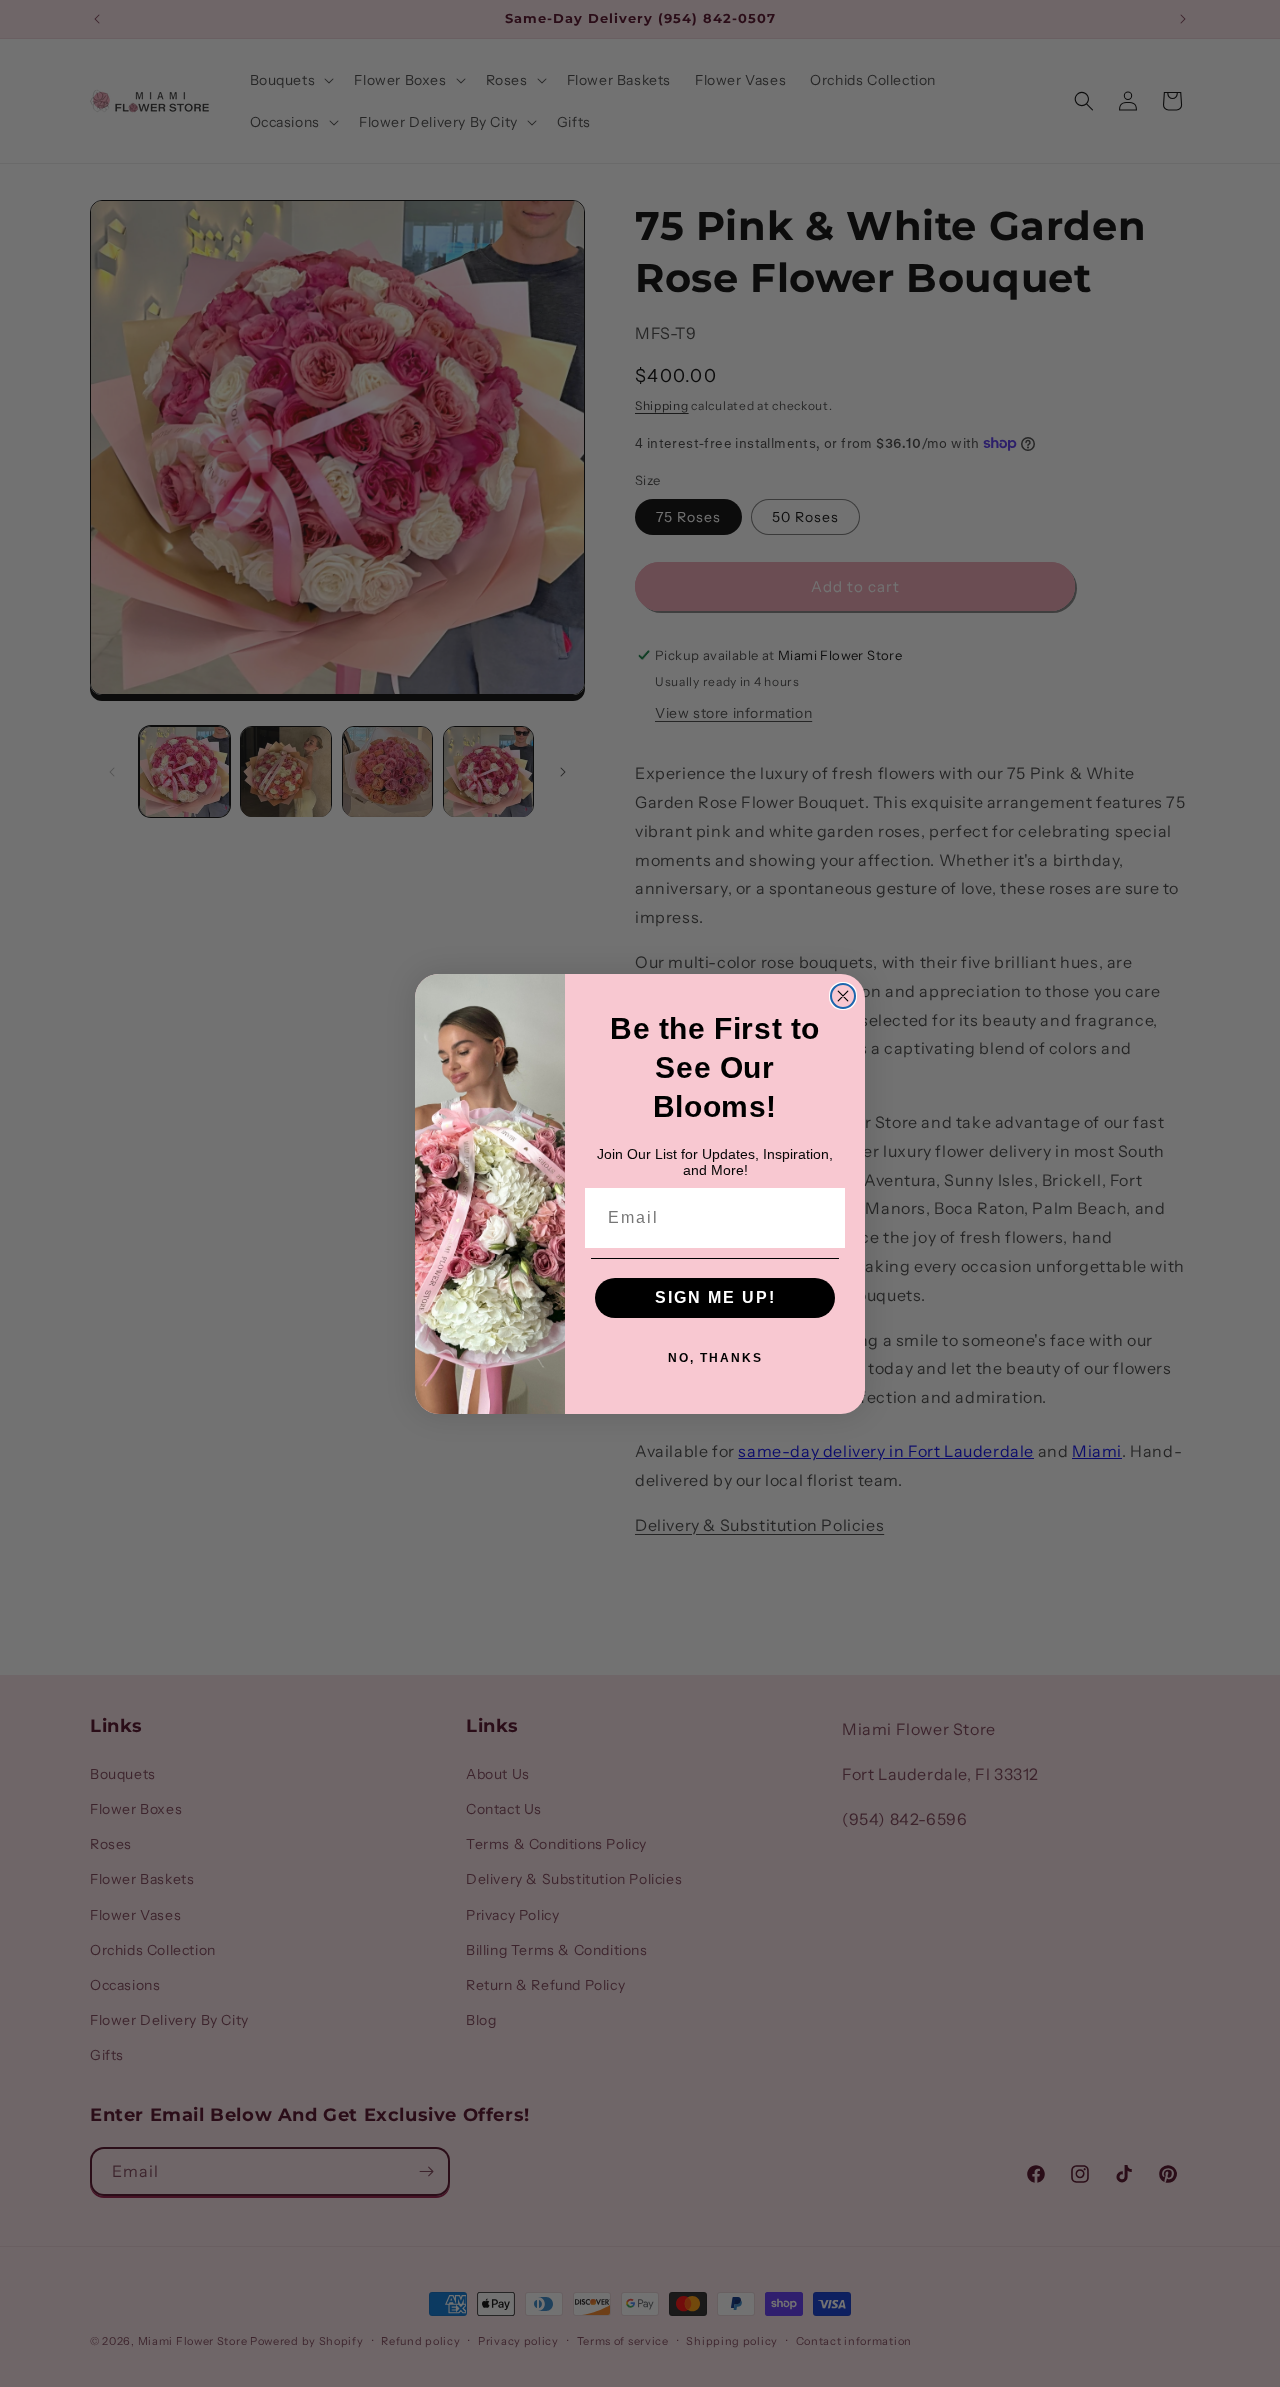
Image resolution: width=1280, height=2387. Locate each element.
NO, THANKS (715, 1358)
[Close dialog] (843, 996)
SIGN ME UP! (715, 1297)
